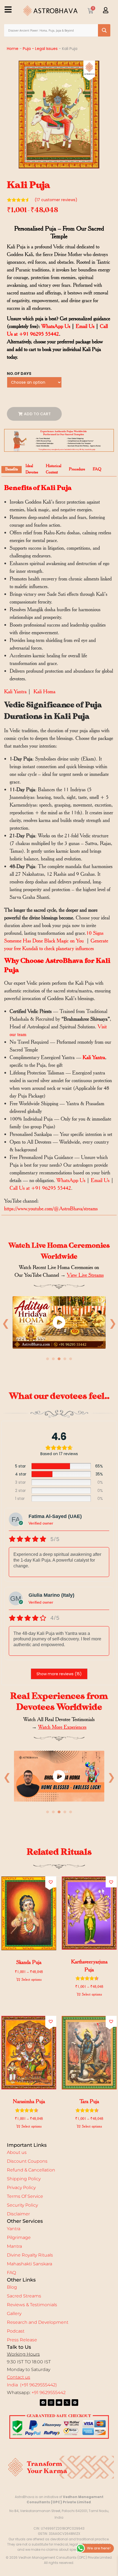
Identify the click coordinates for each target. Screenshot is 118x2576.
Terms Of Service (25, 2196)
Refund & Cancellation (31, 2170)
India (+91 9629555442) (32, 2385)
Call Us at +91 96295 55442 (40, 1188)
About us (17, 2152)
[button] (51, 1882)
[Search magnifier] (104, 30)
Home (13, 49)
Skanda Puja (29, 1962)
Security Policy (22, 2205)
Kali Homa (44, 691)
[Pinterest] (75, 2403)
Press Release (22, 2340)
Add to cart (37, 414)
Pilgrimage (19, 2237)
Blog (12, 2287)
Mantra (14, 2246)
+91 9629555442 (49, 2393)
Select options (32, 1979)
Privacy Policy (21, 2188)
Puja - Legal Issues (40, 49)
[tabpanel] (59, 1324)
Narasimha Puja (29, 2101)
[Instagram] (51, 2403)
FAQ (11, 2273)
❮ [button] (6, 1323)
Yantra (14, 2229)
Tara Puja (89, 2101)
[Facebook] (43, 2403)
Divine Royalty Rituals (30, 2255)
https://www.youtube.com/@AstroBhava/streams (51, 1208)
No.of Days (19, 374)
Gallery (14, 2313)
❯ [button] (113, 1323)
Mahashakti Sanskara (29, 2264)
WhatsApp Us (56, 326)
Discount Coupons (27, 2161)
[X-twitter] (67, 2403)
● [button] (48, 1359)
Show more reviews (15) (59, 1674)
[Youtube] (59, 2403)
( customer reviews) (56, 200)
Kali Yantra (15, 691)
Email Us (85, 326)
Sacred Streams (24, 2296)
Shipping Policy (24, 2179)
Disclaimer (18, 2214)
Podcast (16, 2331)
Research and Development (38, 2322)
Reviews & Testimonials (32, 2305)
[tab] (12, 470)
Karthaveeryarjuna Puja (89, 1966)
